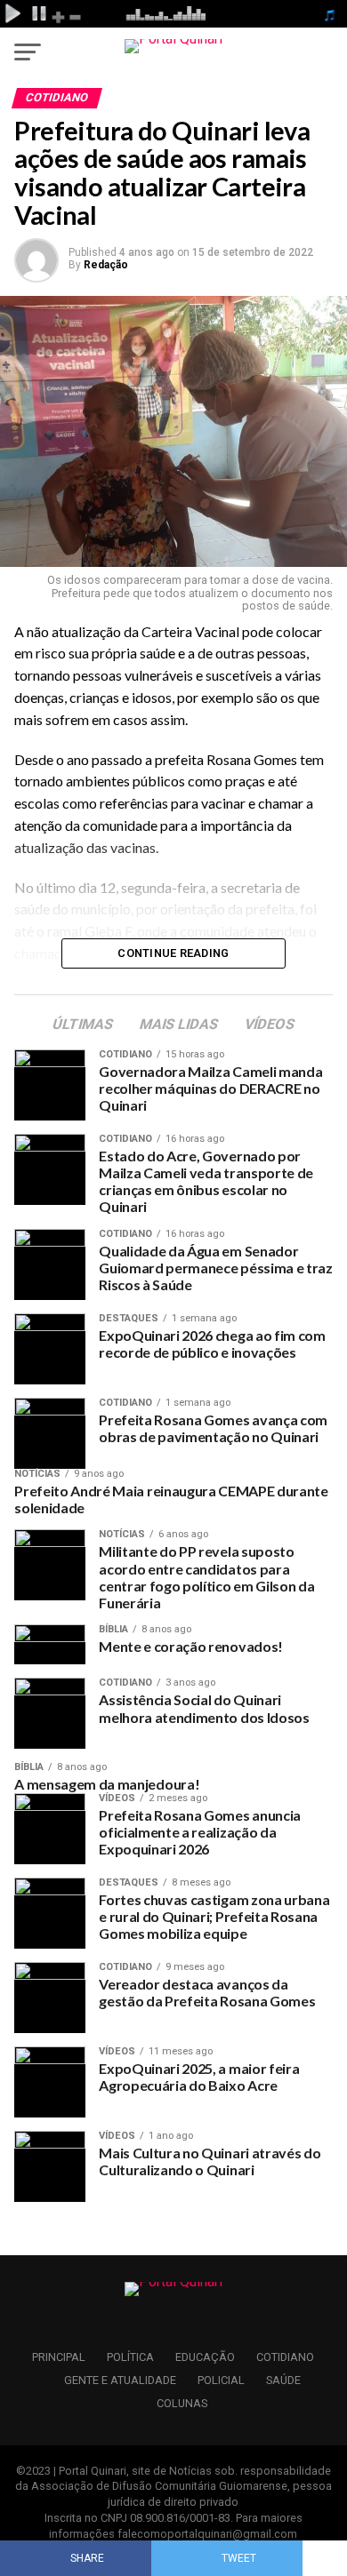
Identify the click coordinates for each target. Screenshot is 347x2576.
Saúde (283, 2380)
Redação (106, 265)
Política (130, 2357)
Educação (205, 2357)
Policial (221, 2380)
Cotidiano (285, 2357)
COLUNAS (182, 2403)
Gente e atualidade (120, 2380)
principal (59, 2357)
